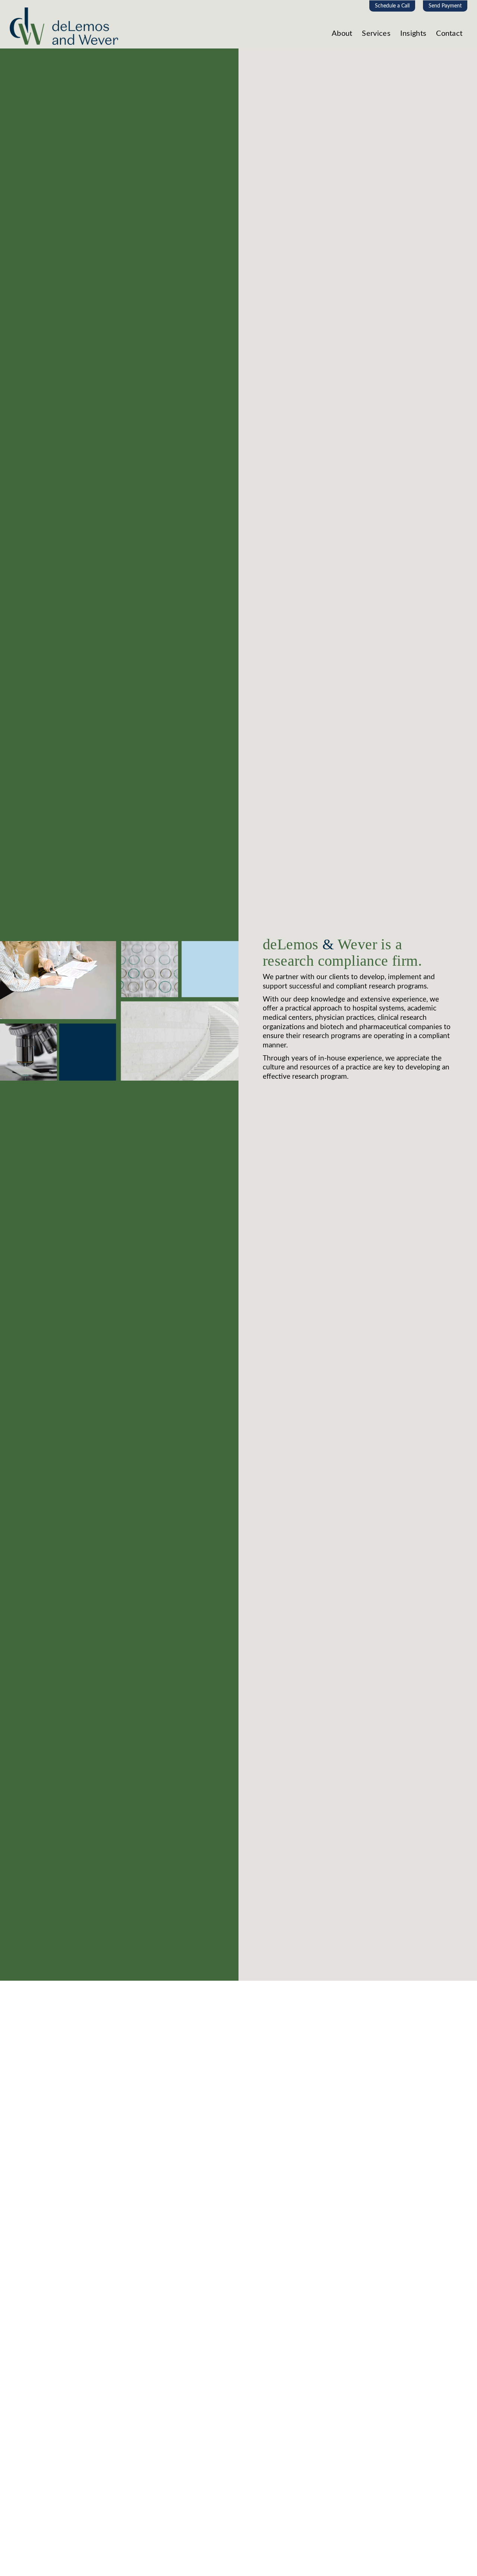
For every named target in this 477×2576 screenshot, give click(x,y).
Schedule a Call (392, 6)
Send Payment (445, 6)
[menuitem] (392, 6)
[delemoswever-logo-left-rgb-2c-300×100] (64, 29)
